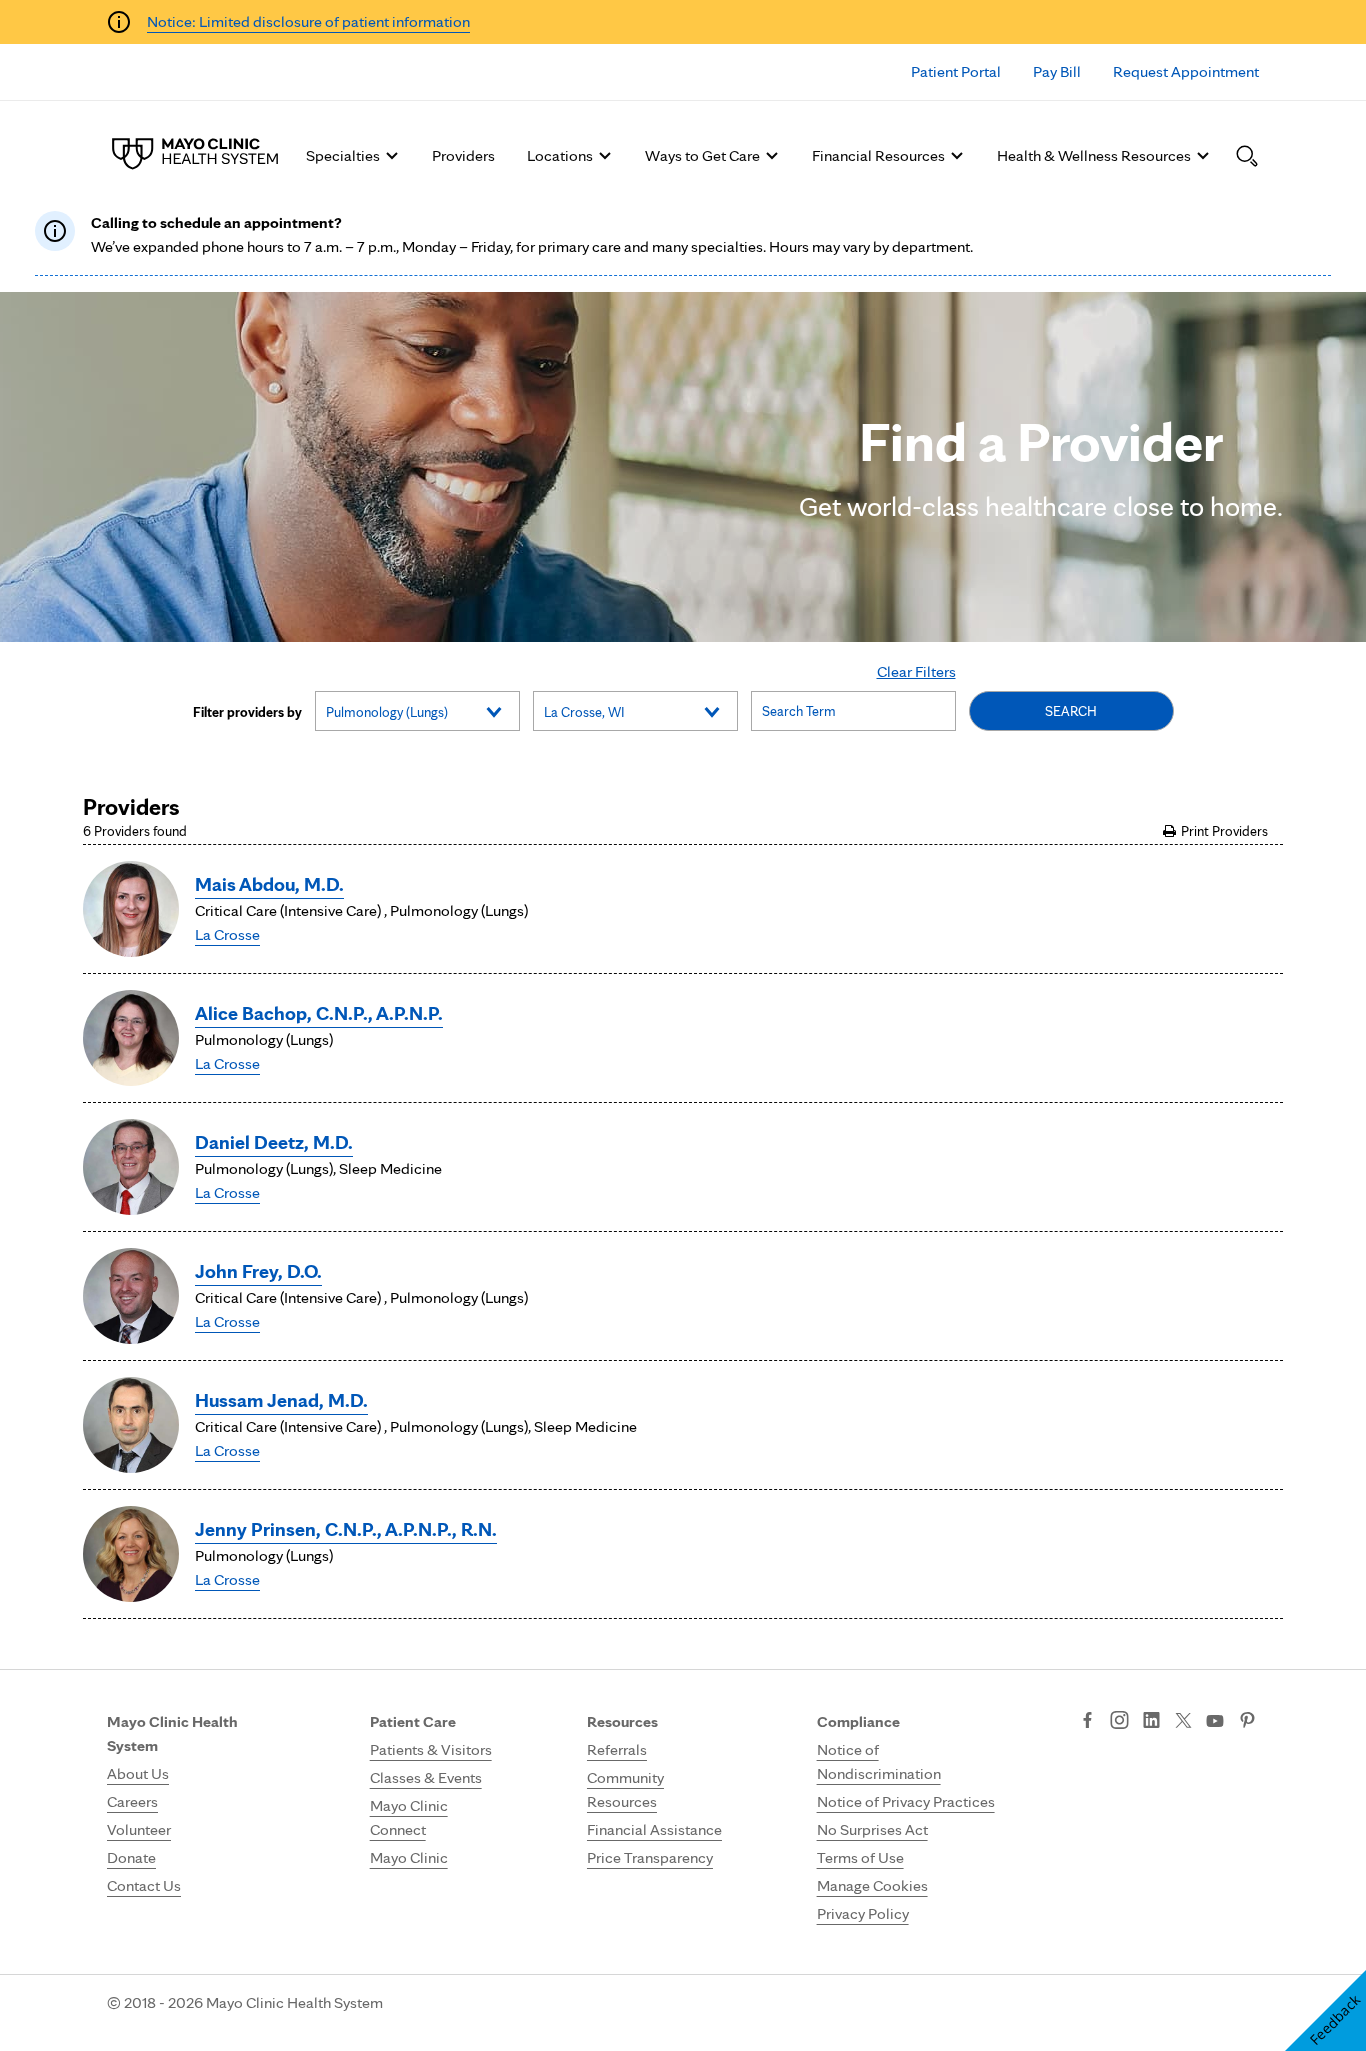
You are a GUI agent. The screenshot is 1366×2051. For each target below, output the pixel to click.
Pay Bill (1057, 71)
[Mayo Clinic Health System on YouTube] (1215, 1721)
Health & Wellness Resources (1094, 155)
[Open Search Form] (1247, 156)
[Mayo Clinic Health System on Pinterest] (1247, 1722)
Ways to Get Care (702, 155)
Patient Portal (956, 71)
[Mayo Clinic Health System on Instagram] (1119, 1722)
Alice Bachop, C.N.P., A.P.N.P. (319, 1013)
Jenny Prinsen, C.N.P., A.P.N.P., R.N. (346, 1529)
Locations (560, 155)
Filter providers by (247, 712)
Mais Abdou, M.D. (269, 884)
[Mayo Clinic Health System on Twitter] (1183, 1722)
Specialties (343, 155)
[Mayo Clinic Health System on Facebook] (1087, 1722)
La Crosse (227, 934)
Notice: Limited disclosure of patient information (308, 21)
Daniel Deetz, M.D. (274, 1142)
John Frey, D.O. (258, 1271)
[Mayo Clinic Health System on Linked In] (1151, 1722)
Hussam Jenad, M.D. (281, 1400)
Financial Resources (878, 155)
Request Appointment (1186, 71)
